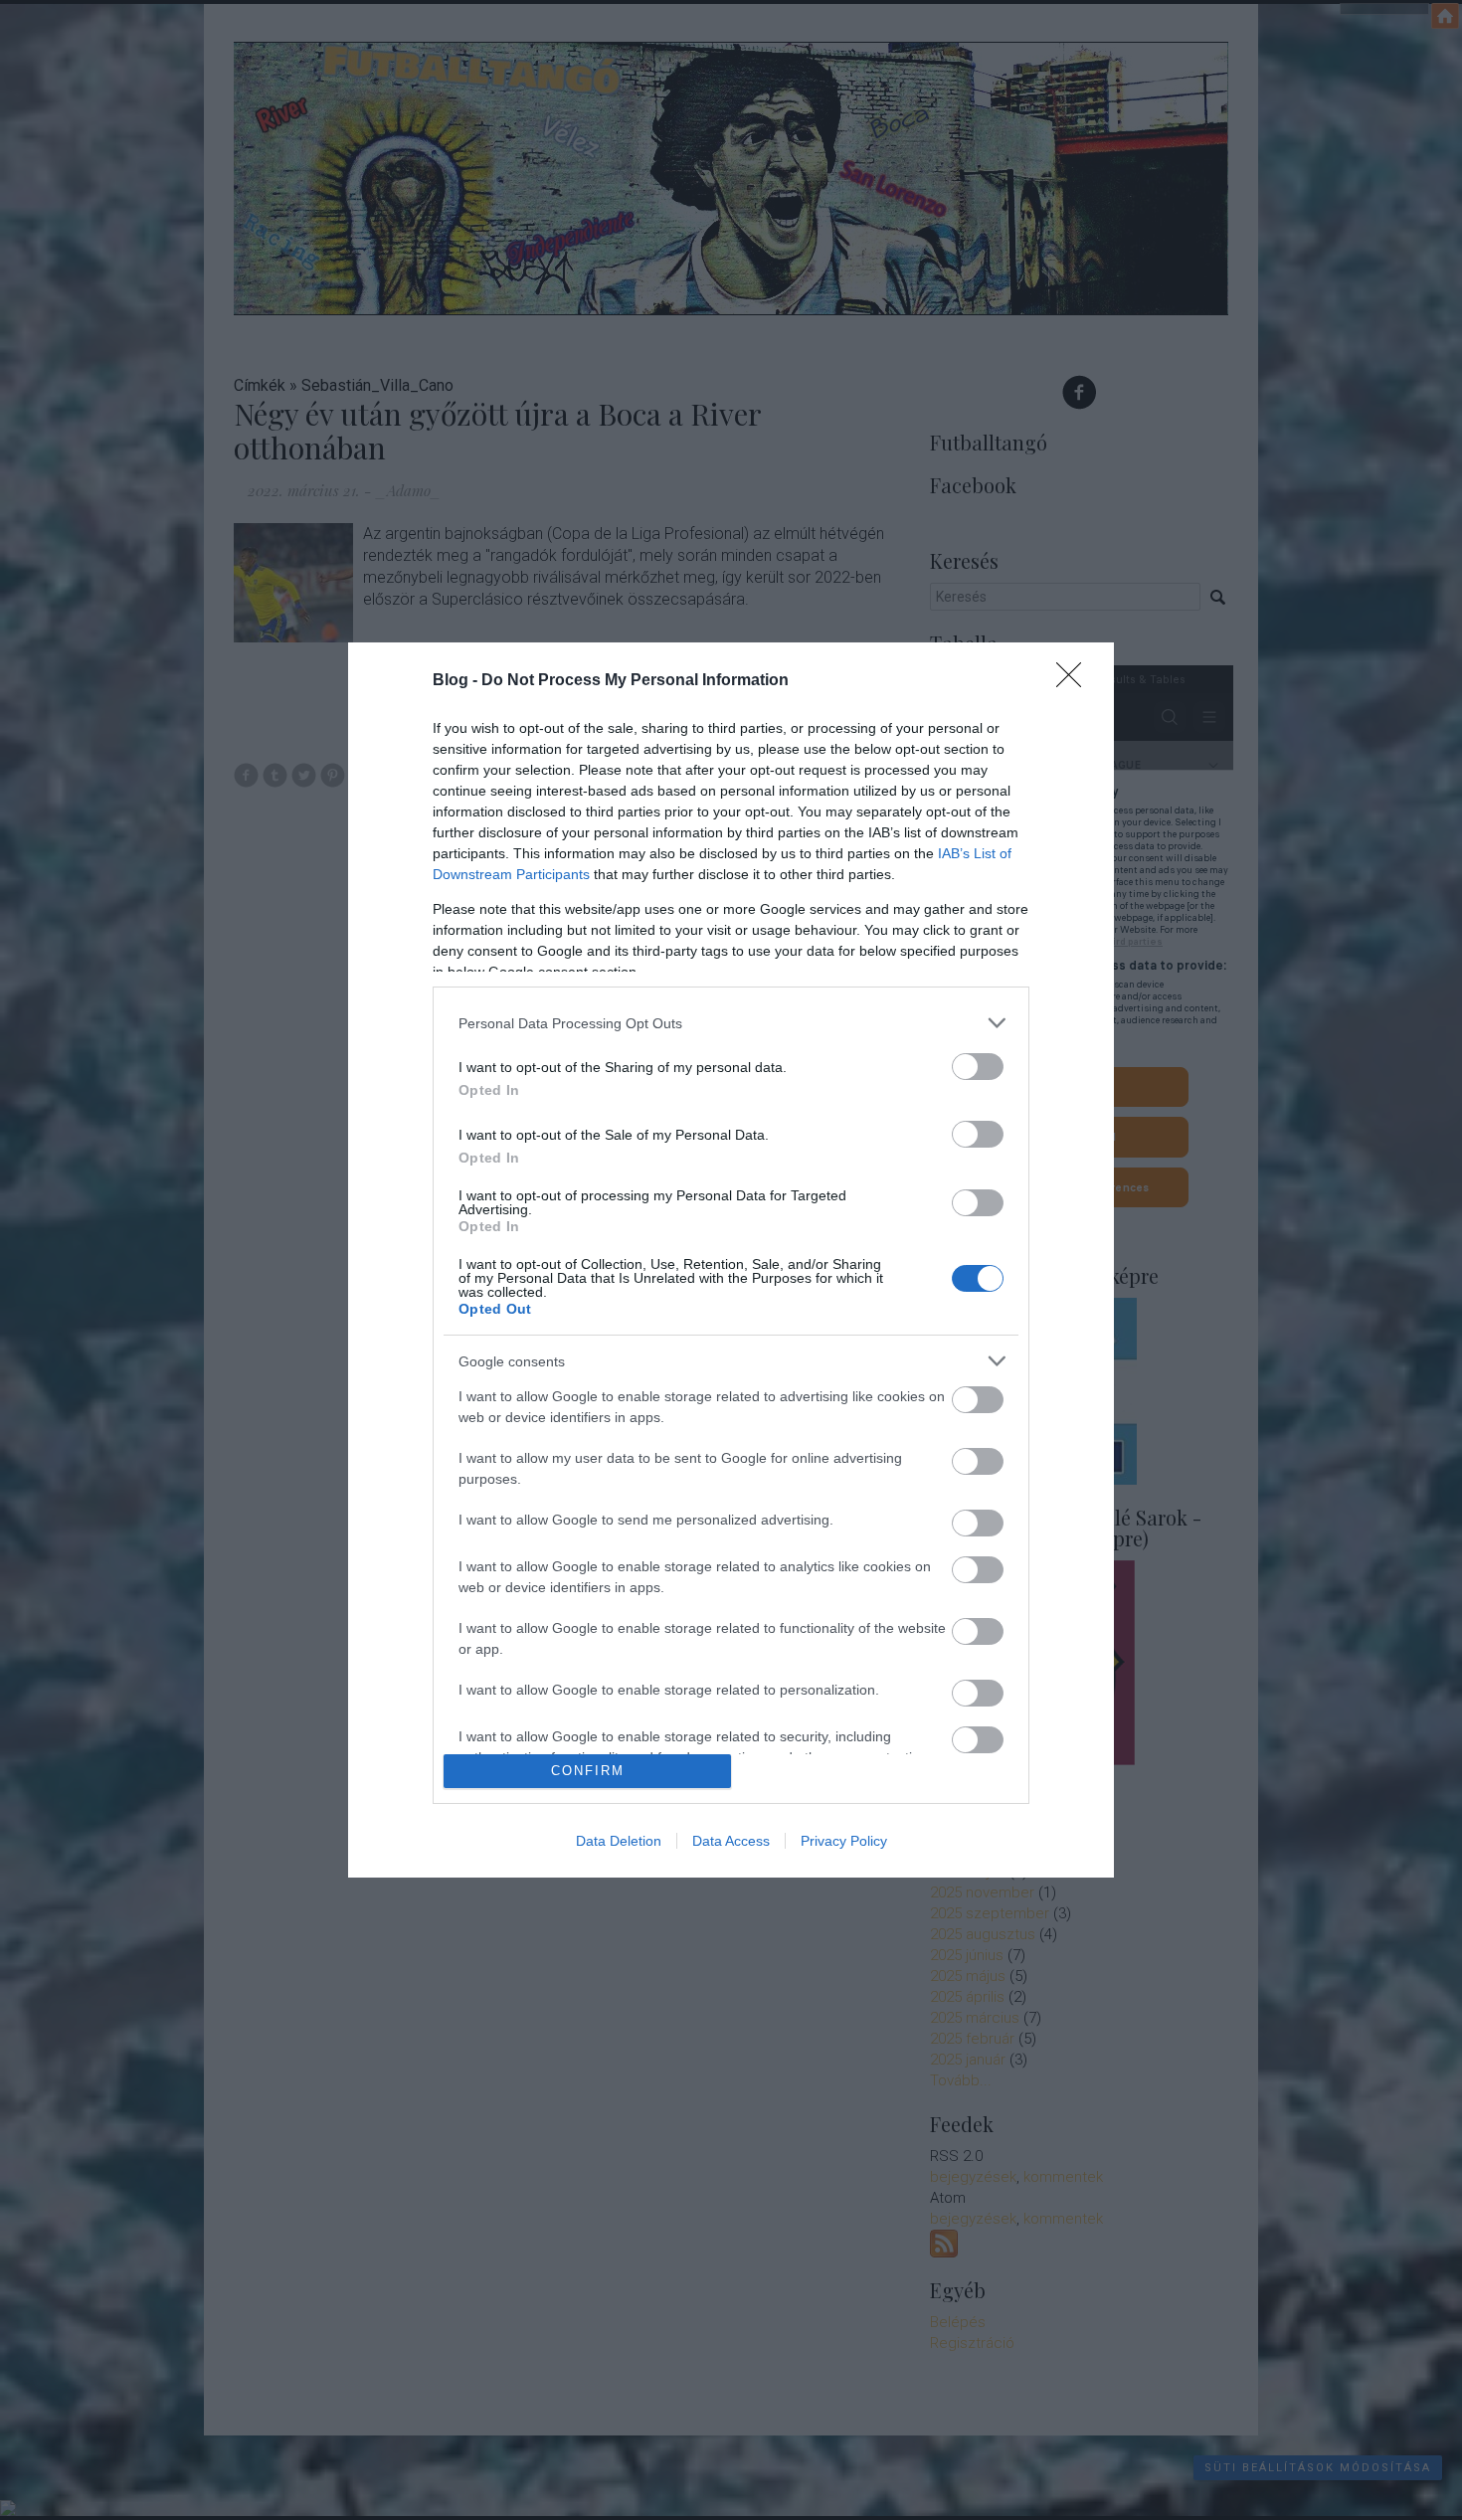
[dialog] (731, 1260)
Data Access (731, 1841)
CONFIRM (588, 1771)
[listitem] (731, 1023)
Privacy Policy (844, 1841)
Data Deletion (619, 1841)
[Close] (1075, 681)
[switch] (978, 1067)
